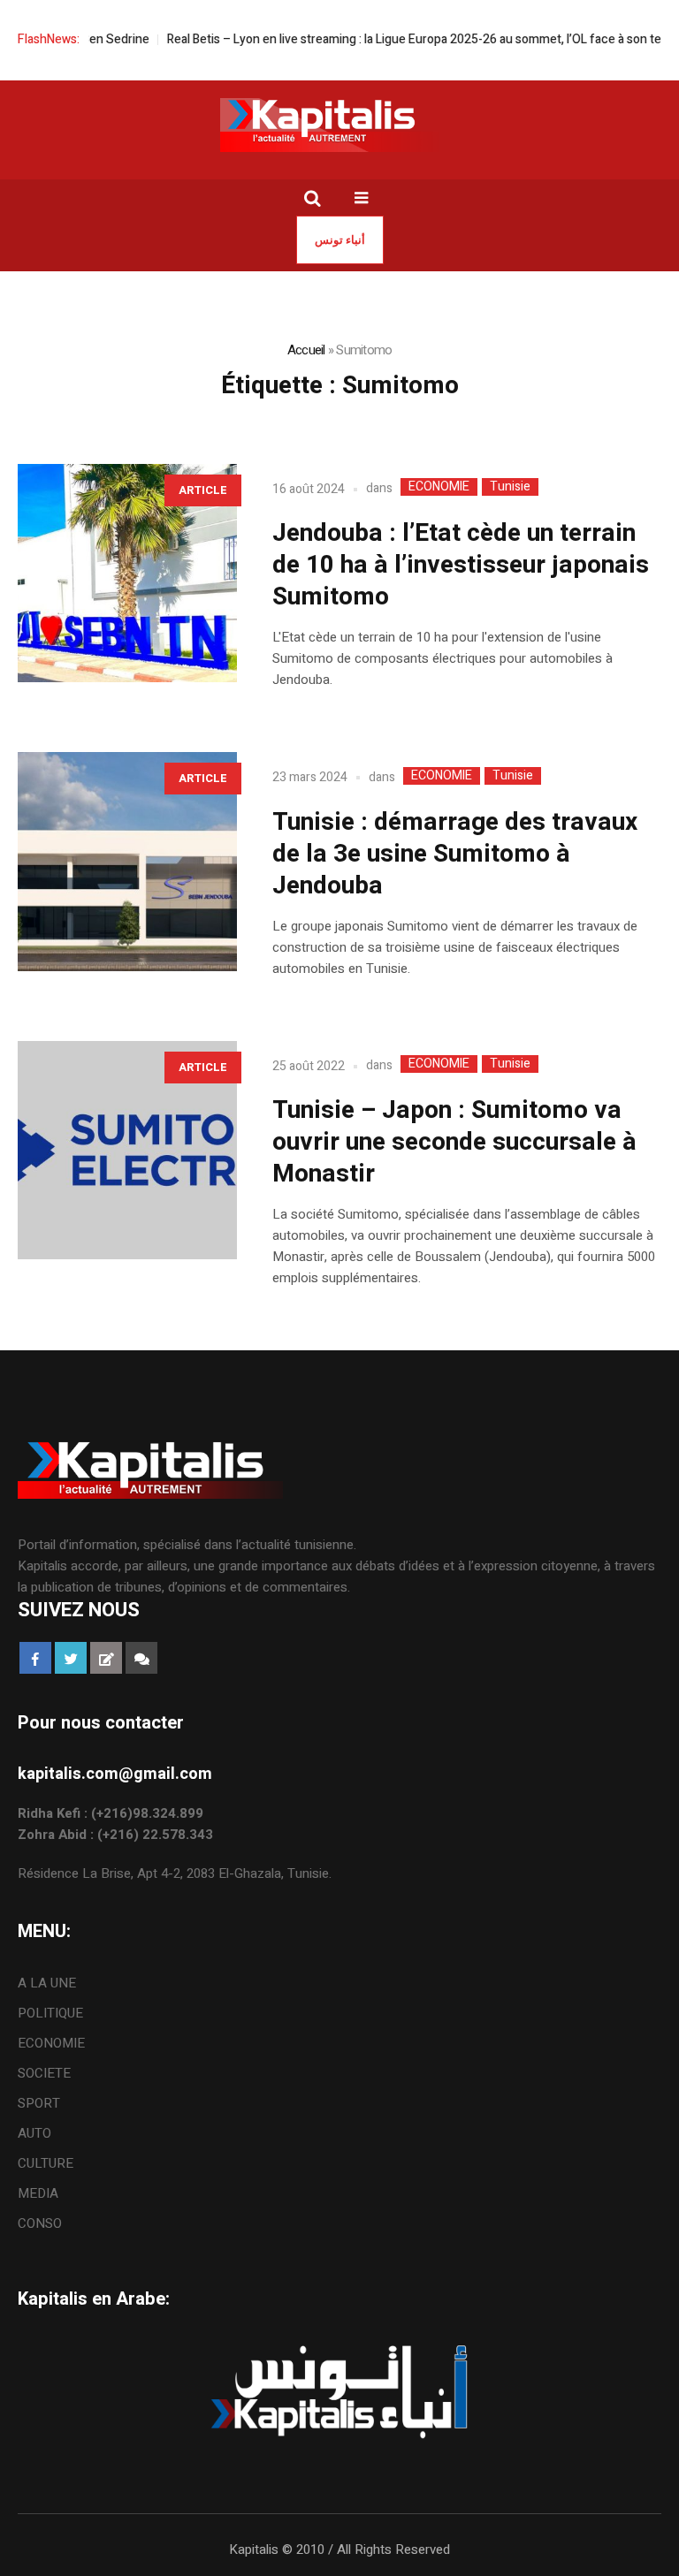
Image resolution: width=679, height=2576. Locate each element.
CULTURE (46, 2163)
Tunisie (510, 487)
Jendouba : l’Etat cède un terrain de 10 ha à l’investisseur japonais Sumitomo (461, 565)
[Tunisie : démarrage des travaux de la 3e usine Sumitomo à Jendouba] (127, 862)
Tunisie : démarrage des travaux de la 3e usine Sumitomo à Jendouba (455, 854)
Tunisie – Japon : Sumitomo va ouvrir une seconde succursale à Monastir (454, 1142)
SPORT (39, 2103)
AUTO (34, 2133)
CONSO (40, 2223)
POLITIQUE (50, 2013)
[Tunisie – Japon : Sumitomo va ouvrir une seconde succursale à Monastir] (127, 1151)
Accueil (306, 350)
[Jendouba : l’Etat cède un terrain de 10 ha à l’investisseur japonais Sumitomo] (127, 574)
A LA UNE (47, 1983)
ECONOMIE (439, 487)
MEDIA (38, 2193)
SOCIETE (44, 2073)
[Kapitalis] (339, 125)
